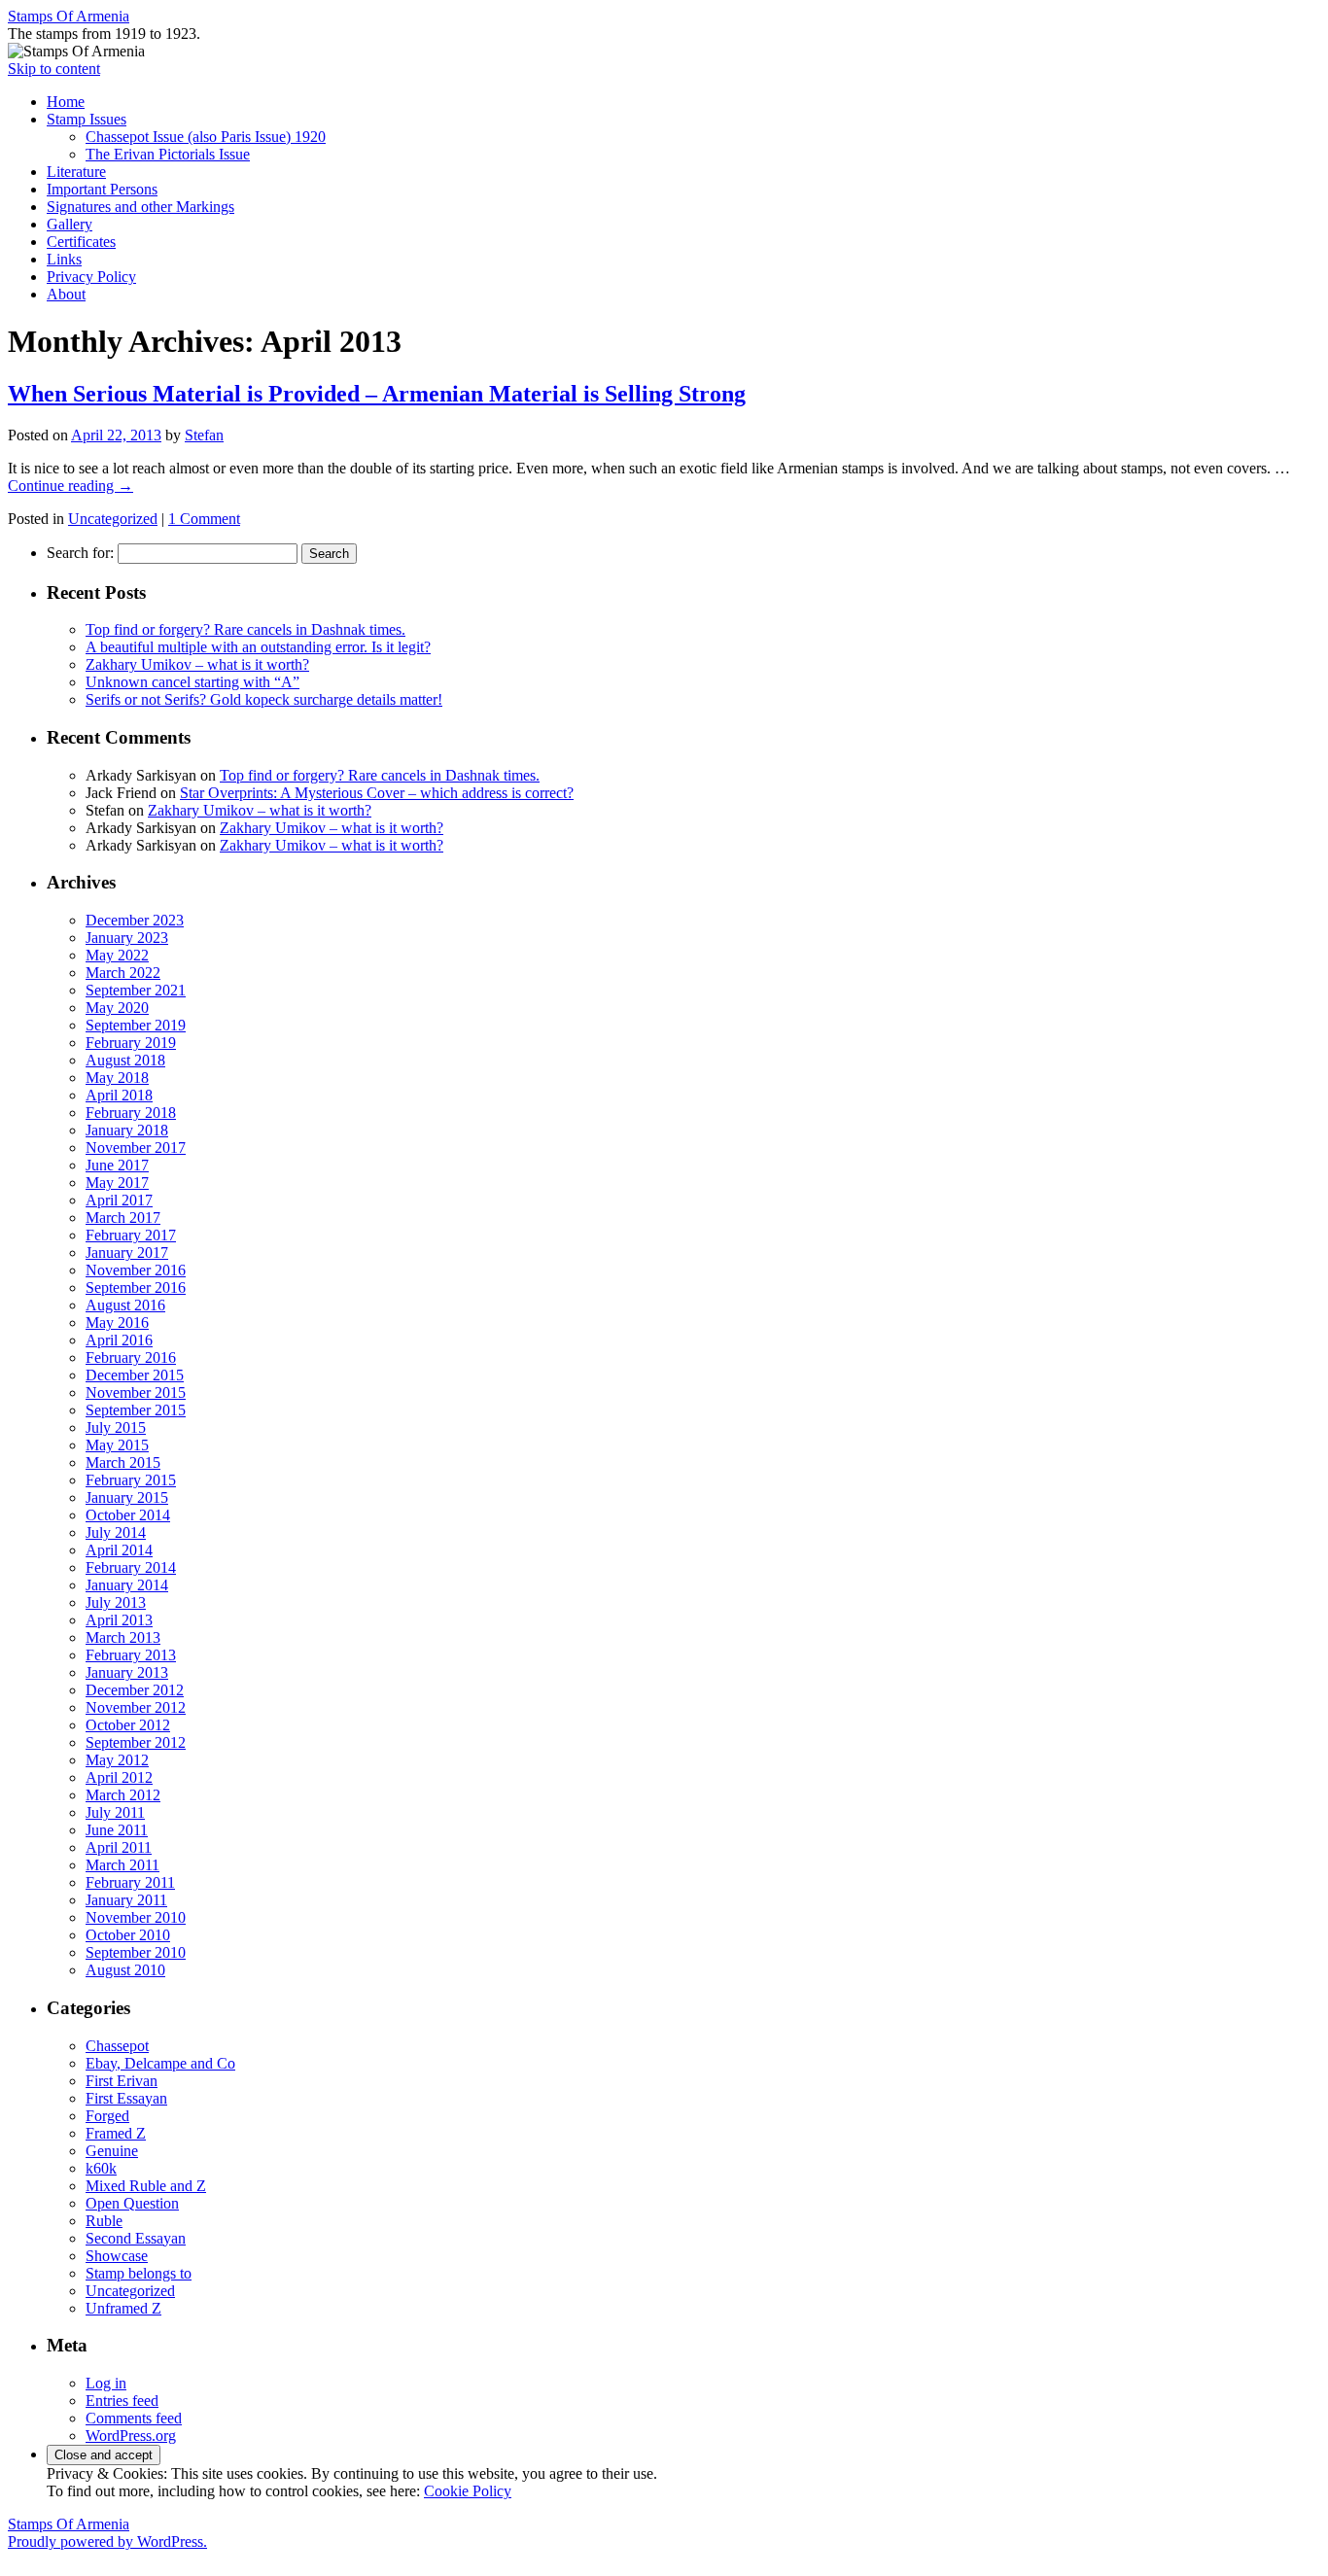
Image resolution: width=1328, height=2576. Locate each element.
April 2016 (119, 1340)
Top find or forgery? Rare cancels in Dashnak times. (245, 629)
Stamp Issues (87, 119)
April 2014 (119, 1550)
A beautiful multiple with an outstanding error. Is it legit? (258, 647)
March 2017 (123, 1218)
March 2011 (122, 1865)
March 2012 (123, 1795)
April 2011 (119, 1847)
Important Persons (102, 189)
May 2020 (117, 1008)
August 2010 (125, 1970)
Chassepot (117, 2046)
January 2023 (127, 938)
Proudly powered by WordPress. (107, 2541)
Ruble (104, 2221)
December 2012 (135, 1690)
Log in (106, 2383)
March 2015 (123, 1462)
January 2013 (127, 1672)
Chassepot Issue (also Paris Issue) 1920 (206, 137)
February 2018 (131, 1113)
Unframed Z (123, 2308)
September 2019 (136, 1025)
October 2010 (128, 1935)
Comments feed (134, 2418)
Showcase (117, 2256)
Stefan (204, 435)
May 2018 (117, 1078)
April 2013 (119, 1620)
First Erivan (122, 2081)
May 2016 (117, 1323)
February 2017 (131, 1235)
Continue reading (70, 486)
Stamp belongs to (139, 2273)
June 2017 (117, 1165)
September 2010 (136, 1952)
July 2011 (115, 1812)
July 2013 (116, 1602)
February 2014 (131, 1567)
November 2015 (136, 1392)
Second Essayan (136, 2238)
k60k (101, 2168)
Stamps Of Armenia (69, 16)
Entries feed (122, 2401)
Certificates (81, 242)
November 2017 (136, 1148)
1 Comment (204, 519)
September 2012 (136, 1742)
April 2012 (119, 1777)
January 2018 (127, 1130)
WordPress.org (131, 2436)
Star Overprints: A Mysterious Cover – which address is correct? (377, 793)
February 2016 (131, 1358)
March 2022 (123, 973)
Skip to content (54, 69)
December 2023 (135, 920)
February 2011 (130, 1882)
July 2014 (116, 1532)
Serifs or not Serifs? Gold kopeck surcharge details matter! (264, 699)
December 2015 (135, 1375)
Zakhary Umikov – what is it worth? (197, 664)
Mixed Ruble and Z (146, 2186)
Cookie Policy (468, 2491)
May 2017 (117, 1183)
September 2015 (136, 1410)
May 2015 (117, 1445)
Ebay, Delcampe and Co (160, 2063)
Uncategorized (113, 519)
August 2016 (125, 1305)
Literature (76, 172)
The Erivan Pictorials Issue (168, 154)
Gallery (70, 224)
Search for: (80, 553)
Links (64, 259)
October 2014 (128, 1515)
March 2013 (123, 1637)
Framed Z (116, 2133)
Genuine (112, 2151)
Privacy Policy (91, 277)
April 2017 (119, 1200)
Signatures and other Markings (140, 207)
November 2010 (136, 1917)
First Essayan (126, 2098)
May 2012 (117, 1760)
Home (66, 102)
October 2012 (128, 1725)
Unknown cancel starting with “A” (192, 682)
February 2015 (131, 1480)
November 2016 (136, 1270)
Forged (107, 2116)
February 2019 (131, 1043)
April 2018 (119, 1095)
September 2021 (136, 990)
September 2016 (136, 1288)
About (66, 294)
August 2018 (125, 1060)
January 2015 (127, 1497)
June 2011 (117, 1830)
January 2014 (127, 1585)
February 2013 (131, 1655)
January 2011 (126, 1900)
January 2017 (127, 1253)
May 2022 (117, 955)
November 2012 (136, 1707)
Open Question (132, 2203)
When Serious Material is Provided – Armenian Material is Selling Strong (377, 394)
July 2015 (116, 1427)
